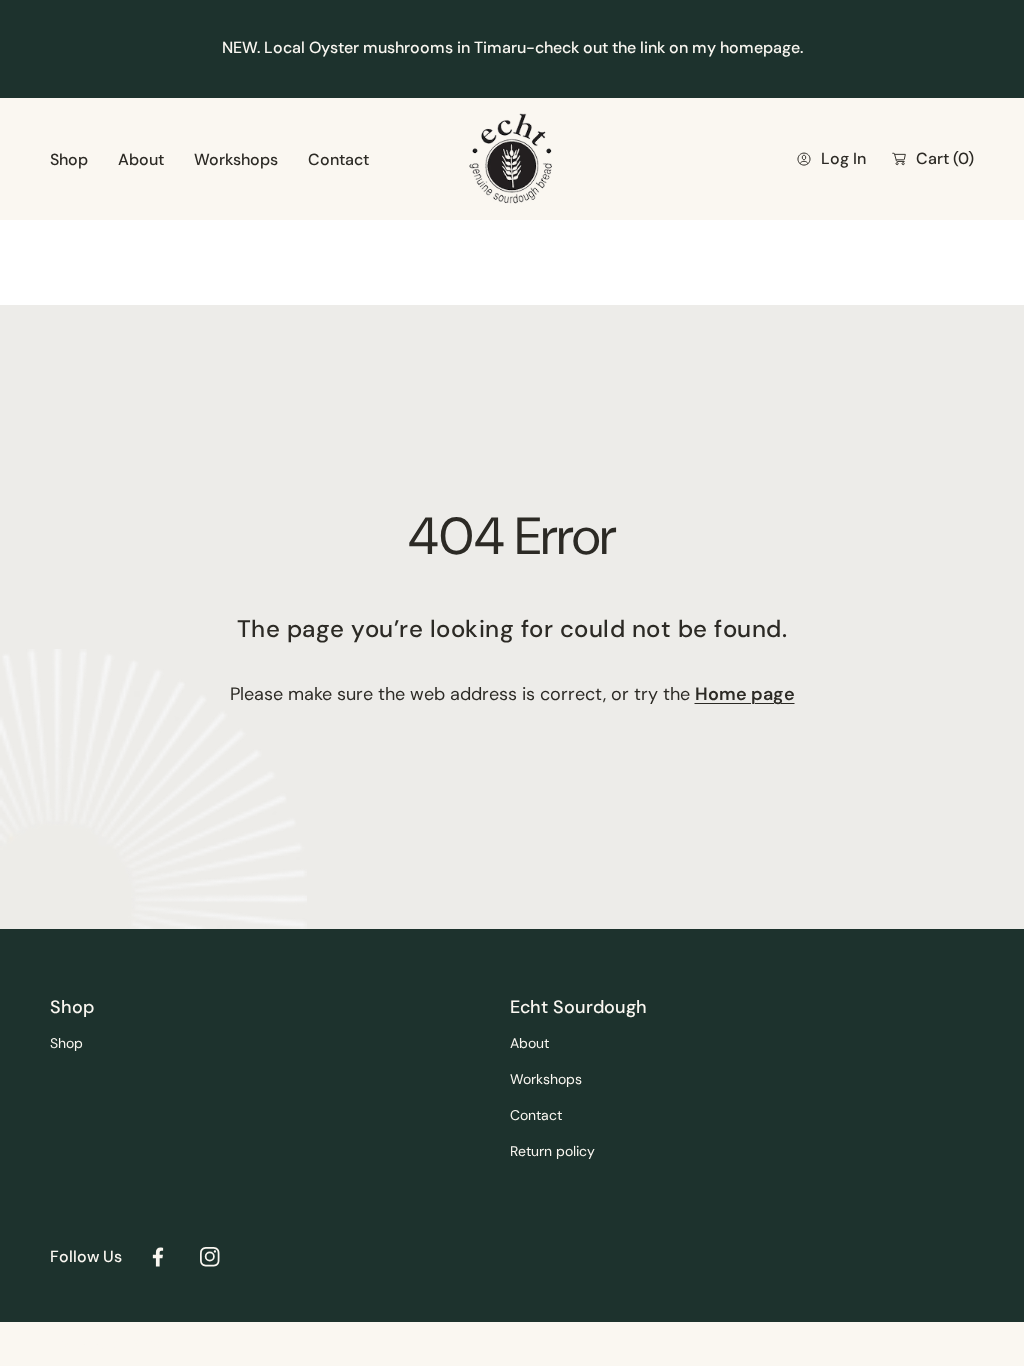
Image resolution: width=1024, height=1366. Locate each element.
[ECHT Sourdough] (512, 159)
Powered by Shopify (115, 1344)
